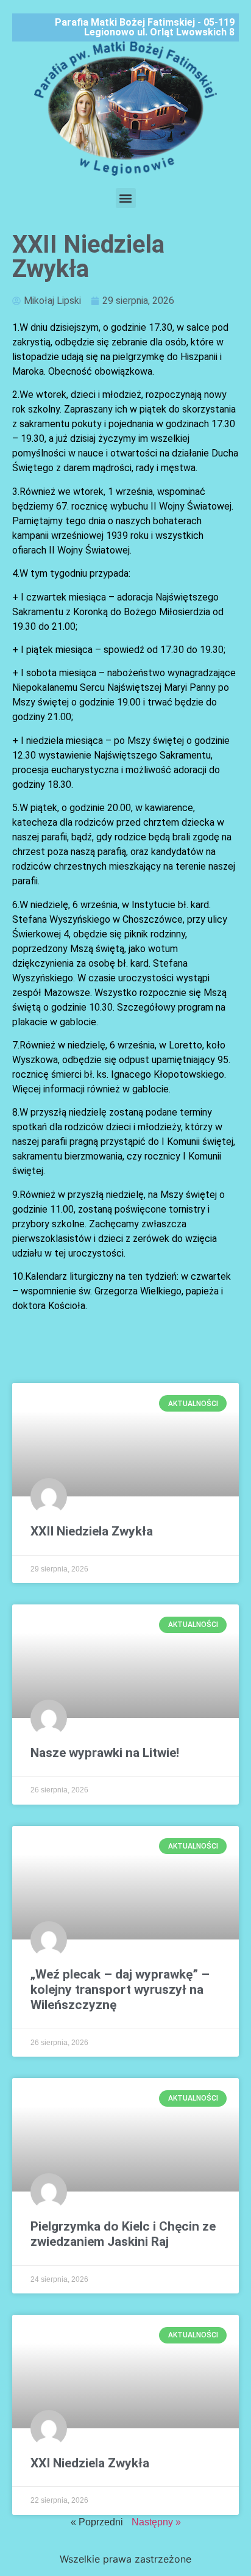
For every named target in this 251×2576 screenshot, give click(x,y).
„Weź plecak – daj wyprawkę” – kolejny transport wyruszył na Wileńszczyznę (120, 1990)
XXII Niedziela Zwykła (92, 1531)
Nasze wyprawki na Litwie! (105, 1753)
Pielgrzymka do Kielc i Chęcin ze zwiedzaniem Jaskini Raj (123, 2234)
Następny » (156, 2522)
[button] (126, 198)
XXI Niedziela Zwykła (90, 2463)
